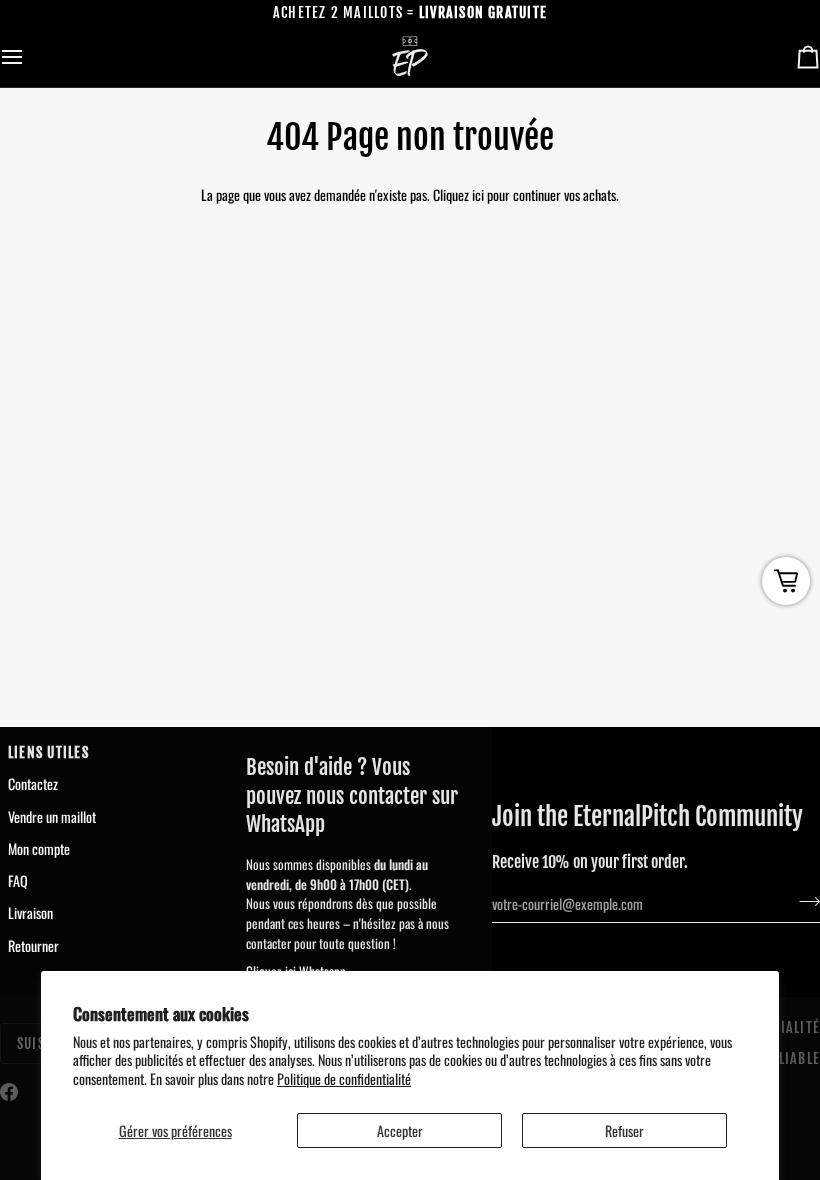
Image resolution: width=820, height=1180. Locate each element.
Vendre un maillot (52, 816)
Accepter (400, 1130)
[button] (357, 748)
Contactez (33, 783)
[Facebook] (9, 1092)
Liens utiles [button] (48, 752)
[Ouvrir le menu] (30, 57)
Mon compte (39, 848)
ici (478, 194)
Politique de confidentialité (344, 1078)
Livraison (30, 912)
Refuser (624, 1130)
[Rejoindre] (803, 901)
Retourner (33, 945)
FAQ (18, 880)
